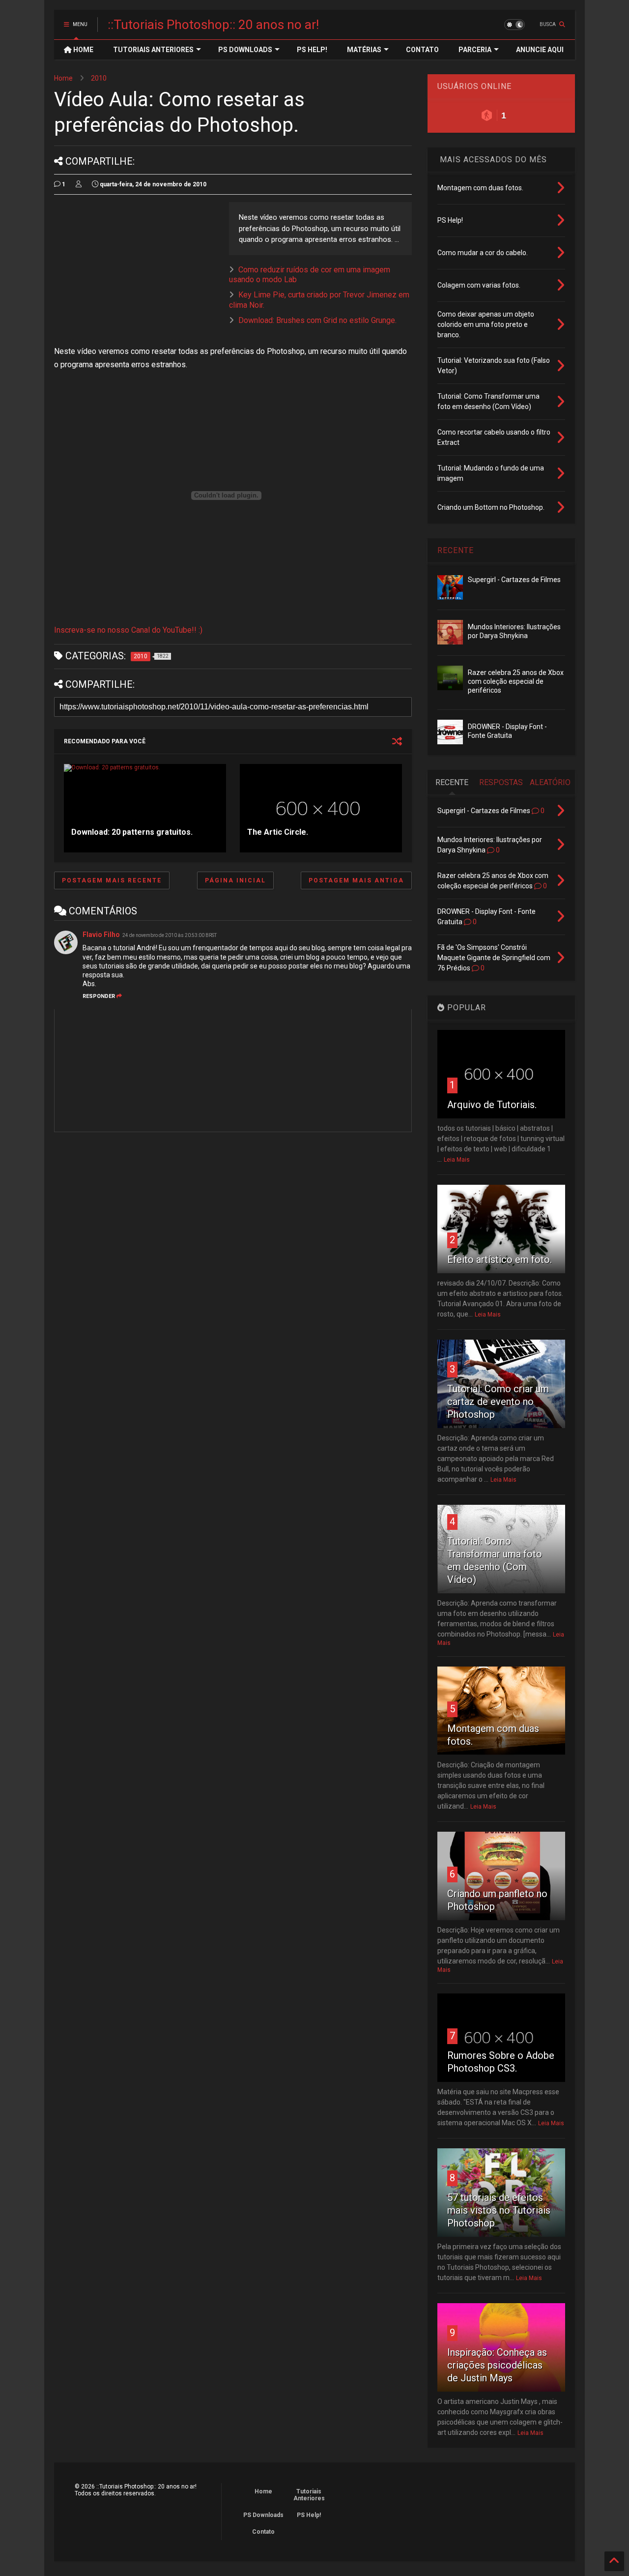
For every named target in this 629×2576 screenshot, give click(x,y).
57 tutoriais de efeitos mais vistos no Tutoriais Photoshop (499, 2210)
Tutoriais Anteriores (309, 2495)
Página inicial (235, 880)
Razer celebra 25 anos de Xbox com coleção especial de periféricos (516, 681)
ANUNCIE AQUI (540, 50)
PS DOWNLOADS (245, 50)
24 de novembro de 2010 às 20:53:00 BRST (170, 935)
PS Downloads (263, 2515)
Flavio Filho (101, 935)
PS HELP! (312, 50)
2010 (99, 78)
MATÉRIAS (364, 50)
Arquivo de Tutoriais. (492, 1105)
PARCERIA (475, 50)
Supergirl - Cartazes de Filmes (514, 580)
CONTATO (422, 50)
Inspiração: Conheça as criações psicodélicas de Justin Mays (497, 2365)
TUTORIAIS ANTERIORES (153, 50)
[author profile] (79, 184)
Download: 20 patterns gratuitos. (132, 832)
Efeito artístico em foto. (500, 1259)
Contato (263, 2532)
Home (63, 78)
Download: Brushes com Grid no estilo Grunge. (317, 320)
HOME (83, 50)
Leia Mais (457, 1160)
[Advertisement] (137, 271)
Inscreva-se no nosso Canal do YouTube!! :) (128, 630)
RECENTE (456, 550)
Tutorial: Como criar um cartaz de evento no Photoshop (498, 1402)
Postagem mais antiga (356, 880)
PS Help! (309, 2515)
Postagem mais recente (112, 880)
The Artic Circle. (278, 832)
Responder (99, 996)
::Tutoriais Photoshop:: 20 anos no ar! (213, 25)
